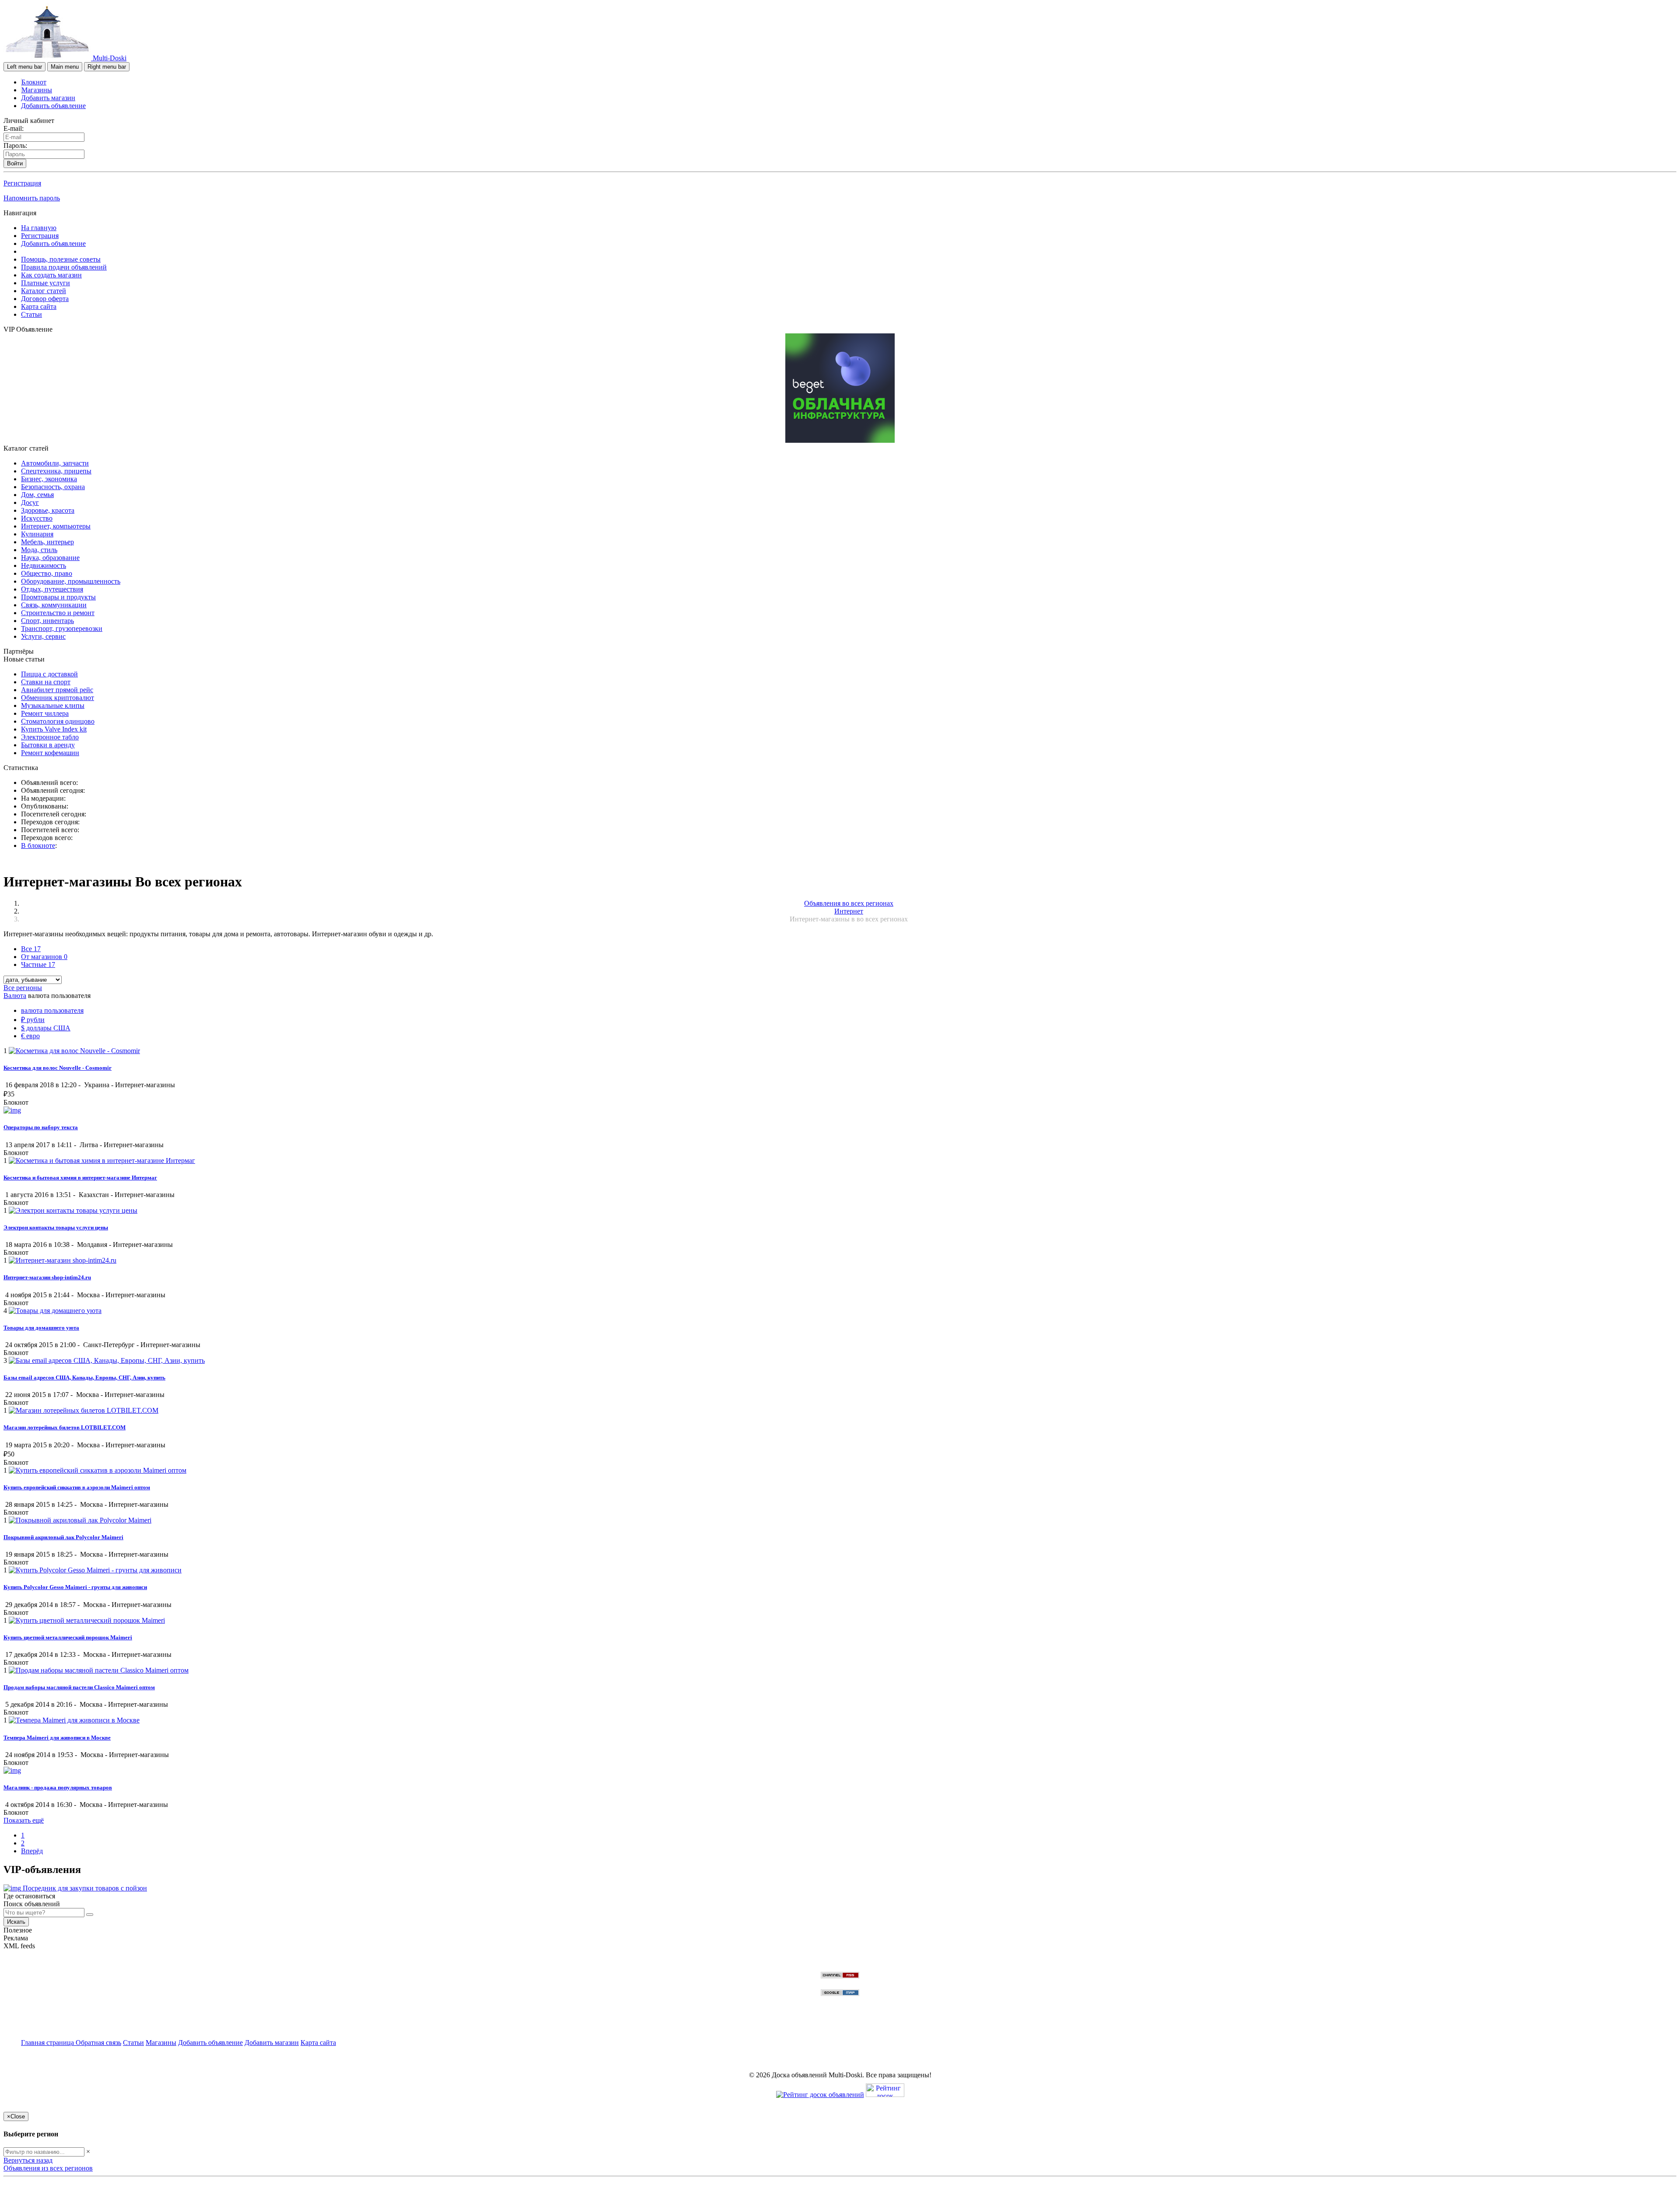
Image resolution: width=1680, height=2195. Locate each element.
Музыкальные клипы (53, 705)
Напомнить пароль (32, 198)
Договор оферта (45, 299)
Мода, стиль (39, 550)
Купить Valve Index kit (54, 729)
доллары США (46, 1028)
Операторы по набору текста (41, 1127)
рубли (33, 1020)
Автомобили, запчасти (55, 463)
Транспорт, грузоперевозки (62, 628)
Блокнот (34, 82)
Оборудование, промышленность (71, 581)
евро (30, 1036)
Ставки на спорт (46, 682)
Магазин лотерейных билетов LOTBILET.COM (65, 1427)
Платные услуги (45, 283)
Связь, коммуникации (54, 605)
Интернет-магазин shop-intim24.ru (47, 1277)
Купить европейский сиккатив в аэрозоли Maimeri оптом (77, 1487)
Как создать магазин (51, 275)
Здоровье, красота (48, 510)
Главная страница (48, 2043)
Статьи (31, 314)
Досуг (30, 502)
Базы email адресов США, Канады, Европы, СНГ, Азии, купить (84, 1378)
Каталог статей (44, 291)
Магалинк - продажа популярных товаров (58, 1787)
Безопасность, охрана (53, 487)
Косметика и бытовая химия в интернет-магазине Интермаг (80, 1178)
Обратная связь (98, 2043)
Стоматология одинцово (58, 721)
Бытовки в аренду (48, 745)
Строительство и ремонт (58, 613)
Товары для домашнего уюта (41, 1328)
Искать (16, 1922)
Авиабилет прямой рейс (57, 690)
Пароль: (15, 145)
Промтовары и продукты (58, 597)
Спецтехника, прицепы (56, 471)
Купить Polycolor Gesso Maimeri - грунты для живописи (75, 1587)
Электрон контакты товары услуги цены (56, 1227)
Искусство (37, 518)
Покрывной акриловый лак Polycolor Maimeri (63, 1537)
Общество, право (47, 573)
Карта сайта (39, 306)
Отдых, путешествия (52, 589)
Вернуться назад (28, 2160)
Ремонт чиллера (45, 713)
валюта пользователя (52, 1010)
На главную (39, 228)
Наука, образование (50, 558)
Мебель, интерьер (47, 542)
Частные (38, 964)
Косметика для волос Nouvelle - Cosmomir (58, 1068)
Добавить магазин (48, 98)
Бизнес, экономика (49, 479)
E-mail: (14, 128)
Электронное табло (50, 737)
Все (31, 949)
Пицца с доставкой (49, 674)
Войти (15, 163)
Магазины (37, 90)
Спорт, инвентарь (47, 621)
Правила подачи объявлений (64, 267)
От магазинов (44, 957)
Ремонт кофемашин (50, 753)
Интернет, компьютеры (56, 526)
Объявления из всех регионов (48, 2168)
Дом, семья (37, 495)
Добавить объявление (53, 106)
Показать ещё (24, 1820)
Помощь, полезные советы (61, 259)
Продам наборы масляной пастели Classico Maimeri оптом (79, 1687)
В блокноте (38, 845)
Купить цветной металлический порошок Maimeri (68, 1637)
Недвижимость (44, 565)
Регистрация (22, 183)
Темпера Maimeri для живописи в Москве (57, 1738)
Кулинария (37, 534)
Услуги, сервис (43, 636)
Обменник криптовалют (58, 698)
